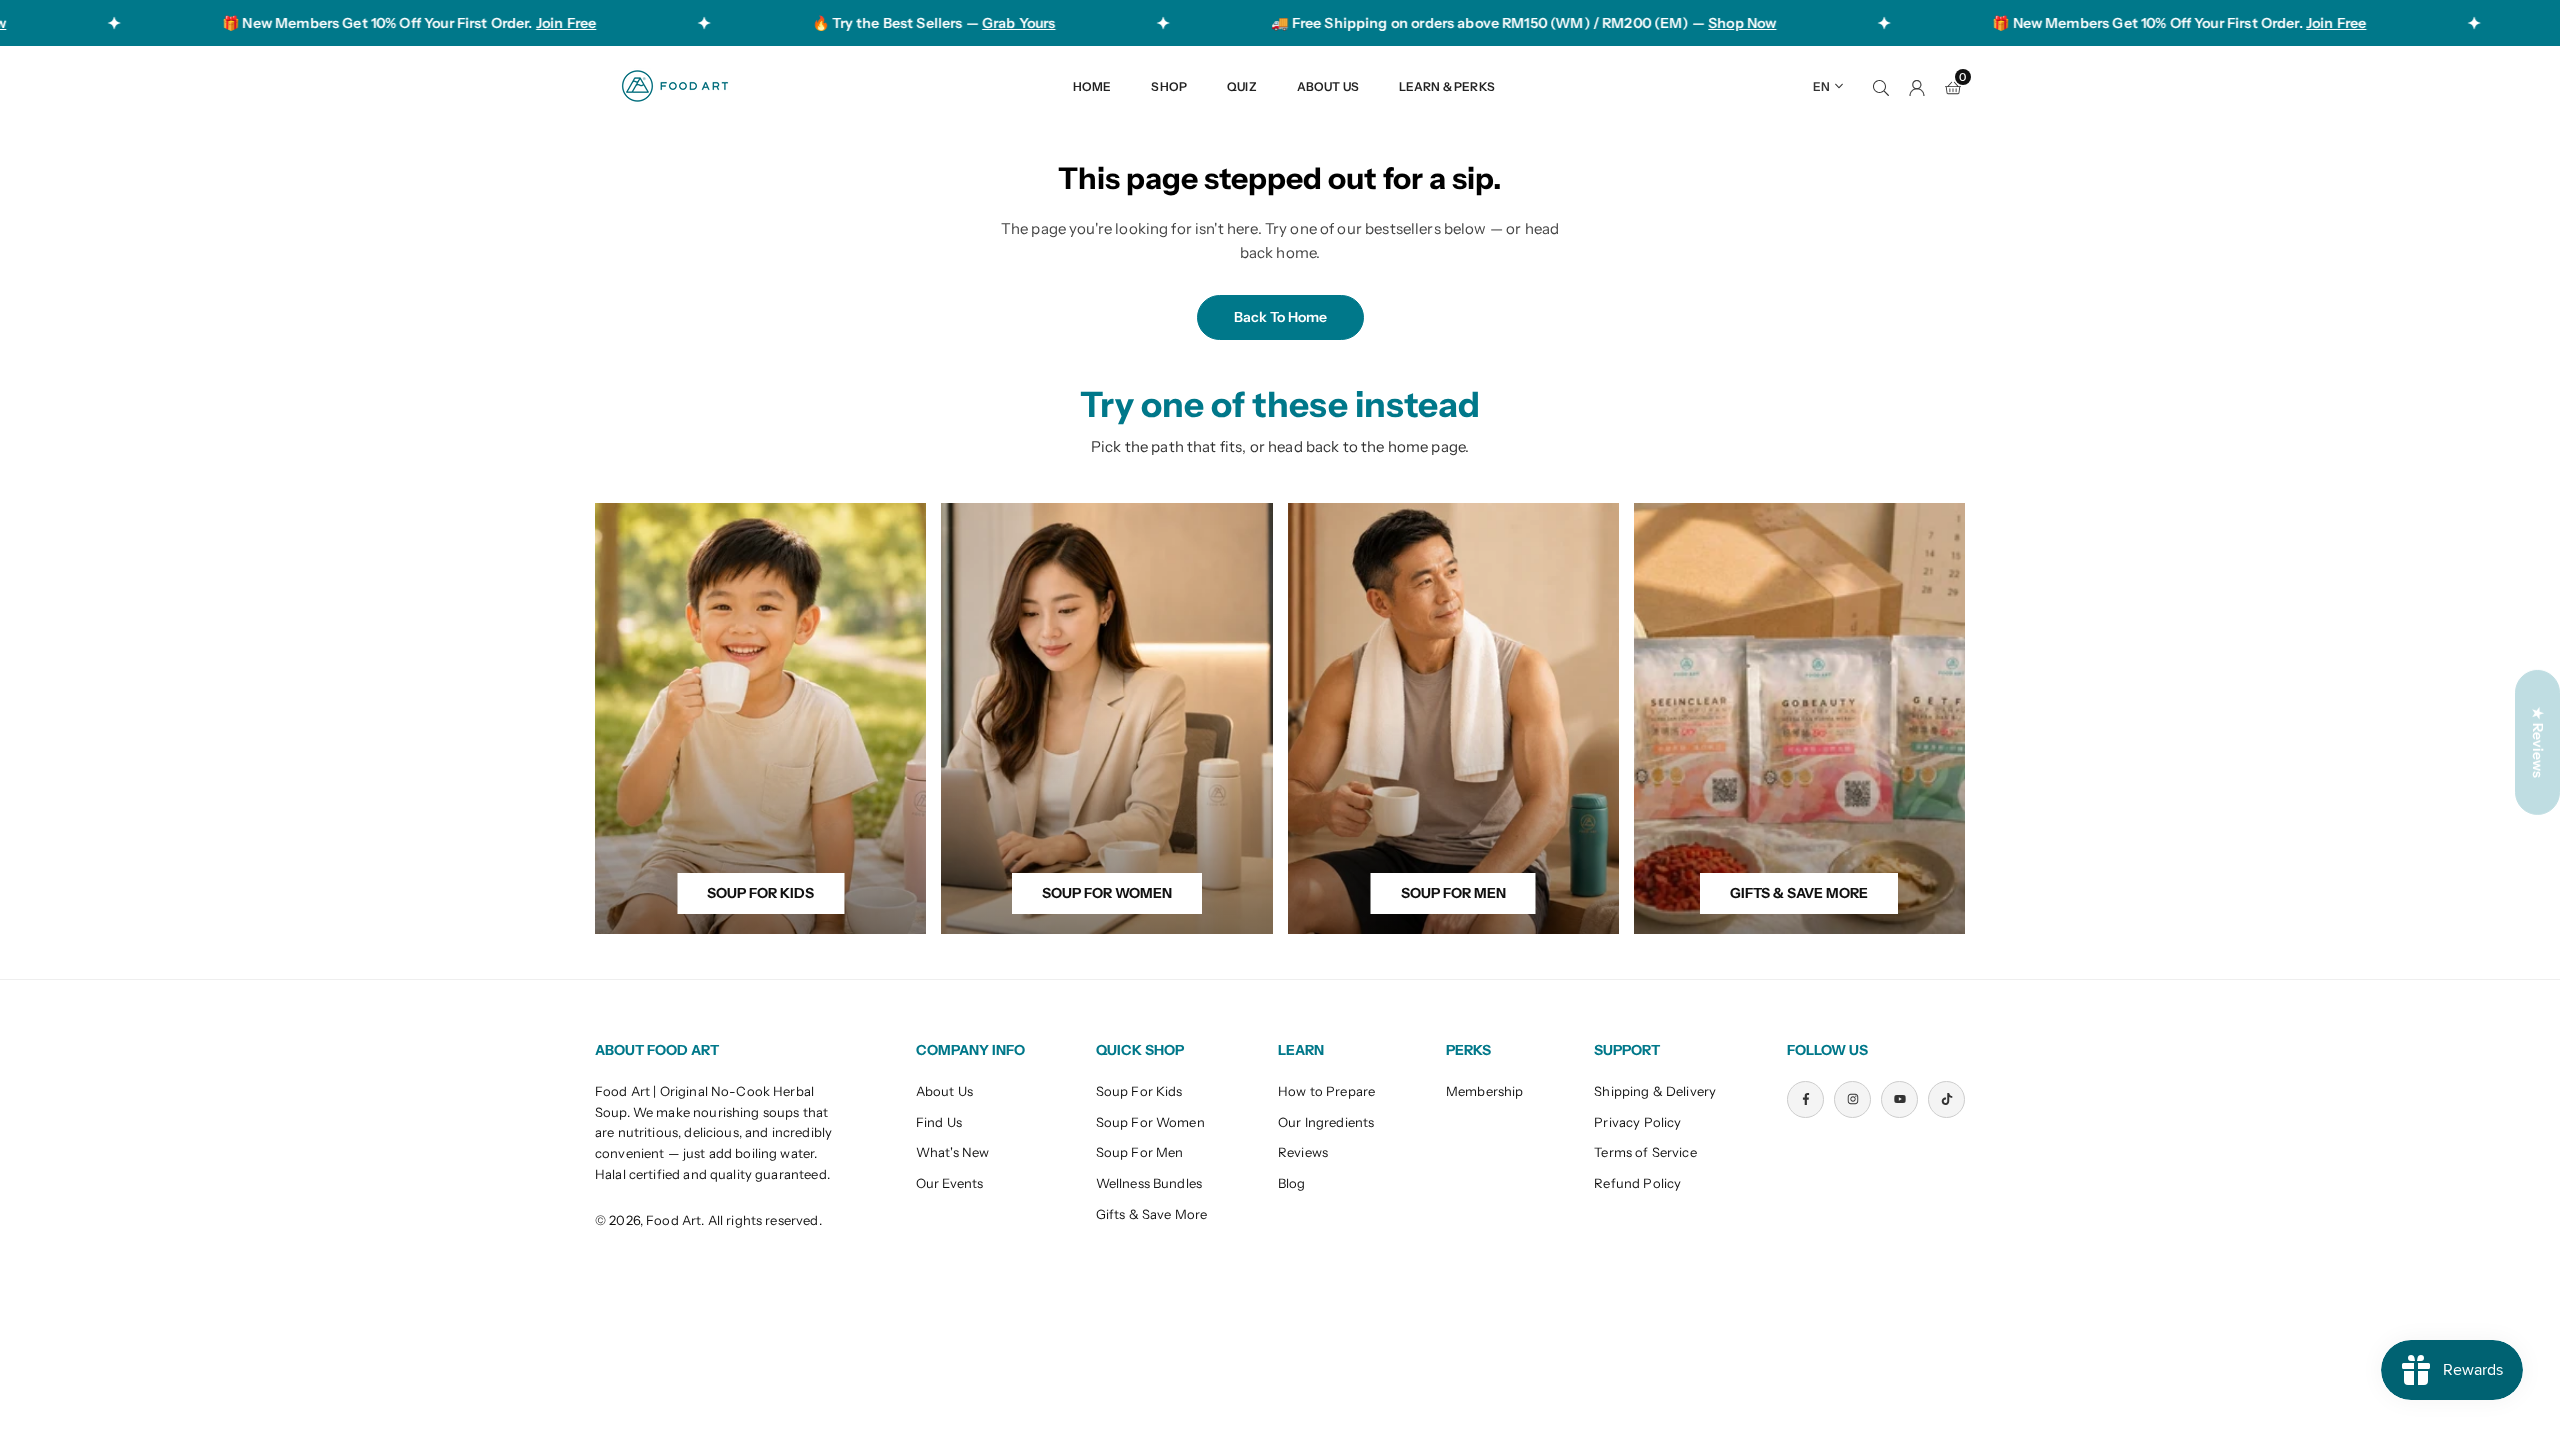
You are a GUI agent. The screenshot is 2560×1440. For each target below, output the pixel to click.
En (1821, 86)
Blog (1292, 1183)
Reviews (1303, 1152)
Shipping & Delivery (1655, 1091)
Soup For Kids (1139, 1091)
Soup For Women (1150, 1122)
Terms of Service (1645, 1152)
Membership (1485, 1091)
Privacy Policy (1637, 1122)
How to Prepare (1326, 1091)
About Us (1328, 86)
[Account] (1917, 86)
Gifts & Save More (1152, 1214)
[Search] (1881, 86)
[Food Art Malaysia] (675, 84)
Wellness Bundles (1149, 1183)
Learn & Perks (1447, 86)
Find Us (939, 1122)
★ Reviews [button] (2538, 742)
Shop (1169, 86)
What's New (953, 1152)
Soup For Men (1140, 1152)
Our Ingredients (1326, 1122)
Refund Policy (1637, 1183)
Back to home (1280, 317)
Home (1092, 86)
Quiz (1242, 86)
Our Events (950, 1183)
